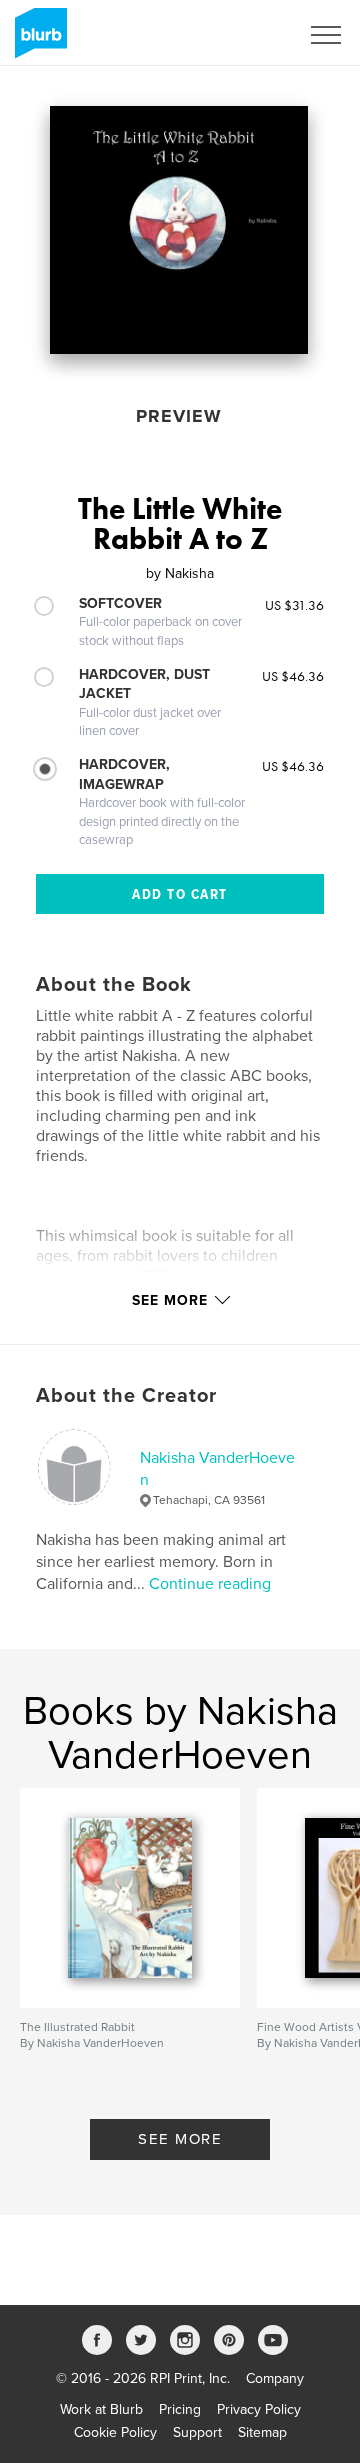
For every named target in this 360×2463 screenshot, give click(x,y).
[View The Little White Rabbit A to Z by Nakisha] (179, 230)
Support (197, 2432)
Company (275, 2378)
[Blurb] (37, 41)
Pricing (180, 2409)
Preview (179, 416)
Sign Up (248, 35)
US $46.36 (293, 676)
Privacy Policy (259, 2409)
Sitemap (262, 2432)
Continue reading (210, 1584)
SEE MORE (180, 2139)
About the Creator (126, 1396)
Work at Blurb (101, 2409)
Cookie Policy (115, 2432)
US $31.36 (294, 605)
